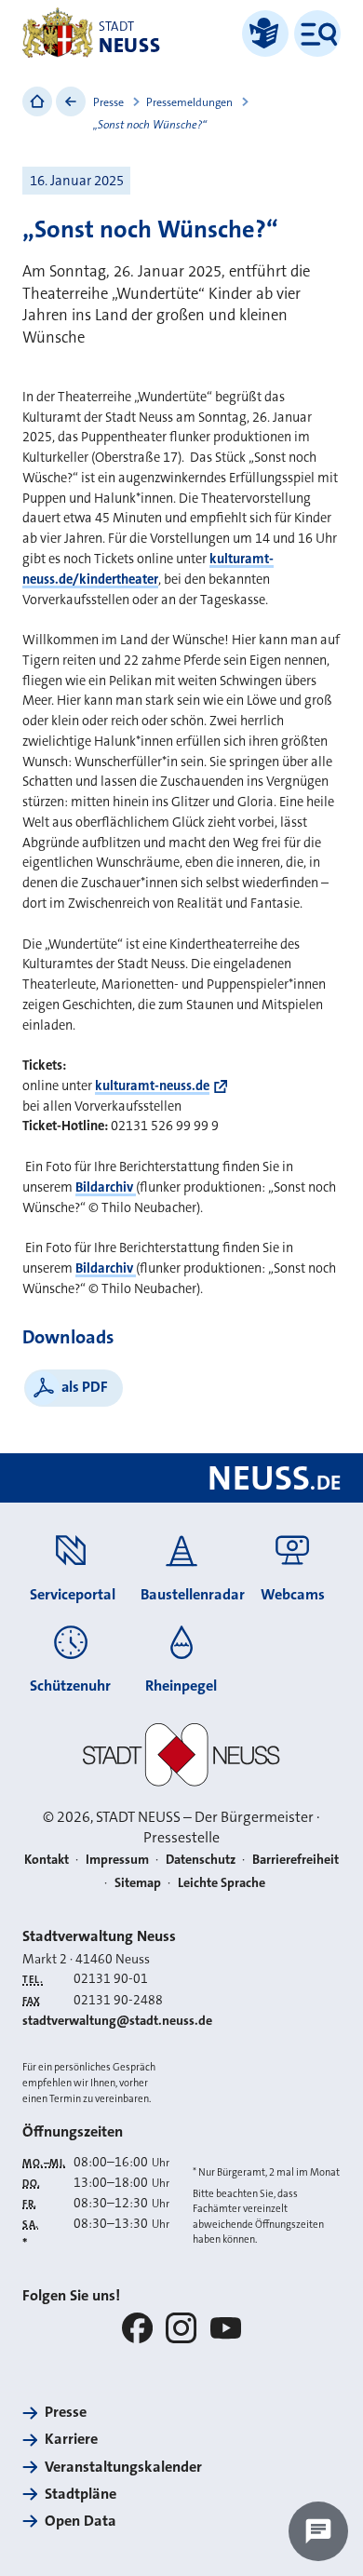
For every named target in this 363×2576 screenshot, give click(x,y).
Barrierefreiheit (296, 1860)
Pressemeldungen (189, 102)
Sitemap (138, 1883)
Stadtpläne (81, 2494)
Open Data (81, 2521)
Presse (108, 102)
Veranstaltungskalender (123, 2467)
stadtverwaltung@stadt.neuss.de (117, 2021)
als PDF (85, 1387)
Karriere (71, 2439)
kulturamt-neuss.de (152, 1086)
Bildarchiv (106, 1187)
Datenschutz (201, 1860)
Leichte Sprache (222, 1883)
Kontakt (47, 1860)
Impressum (117, 1860)
